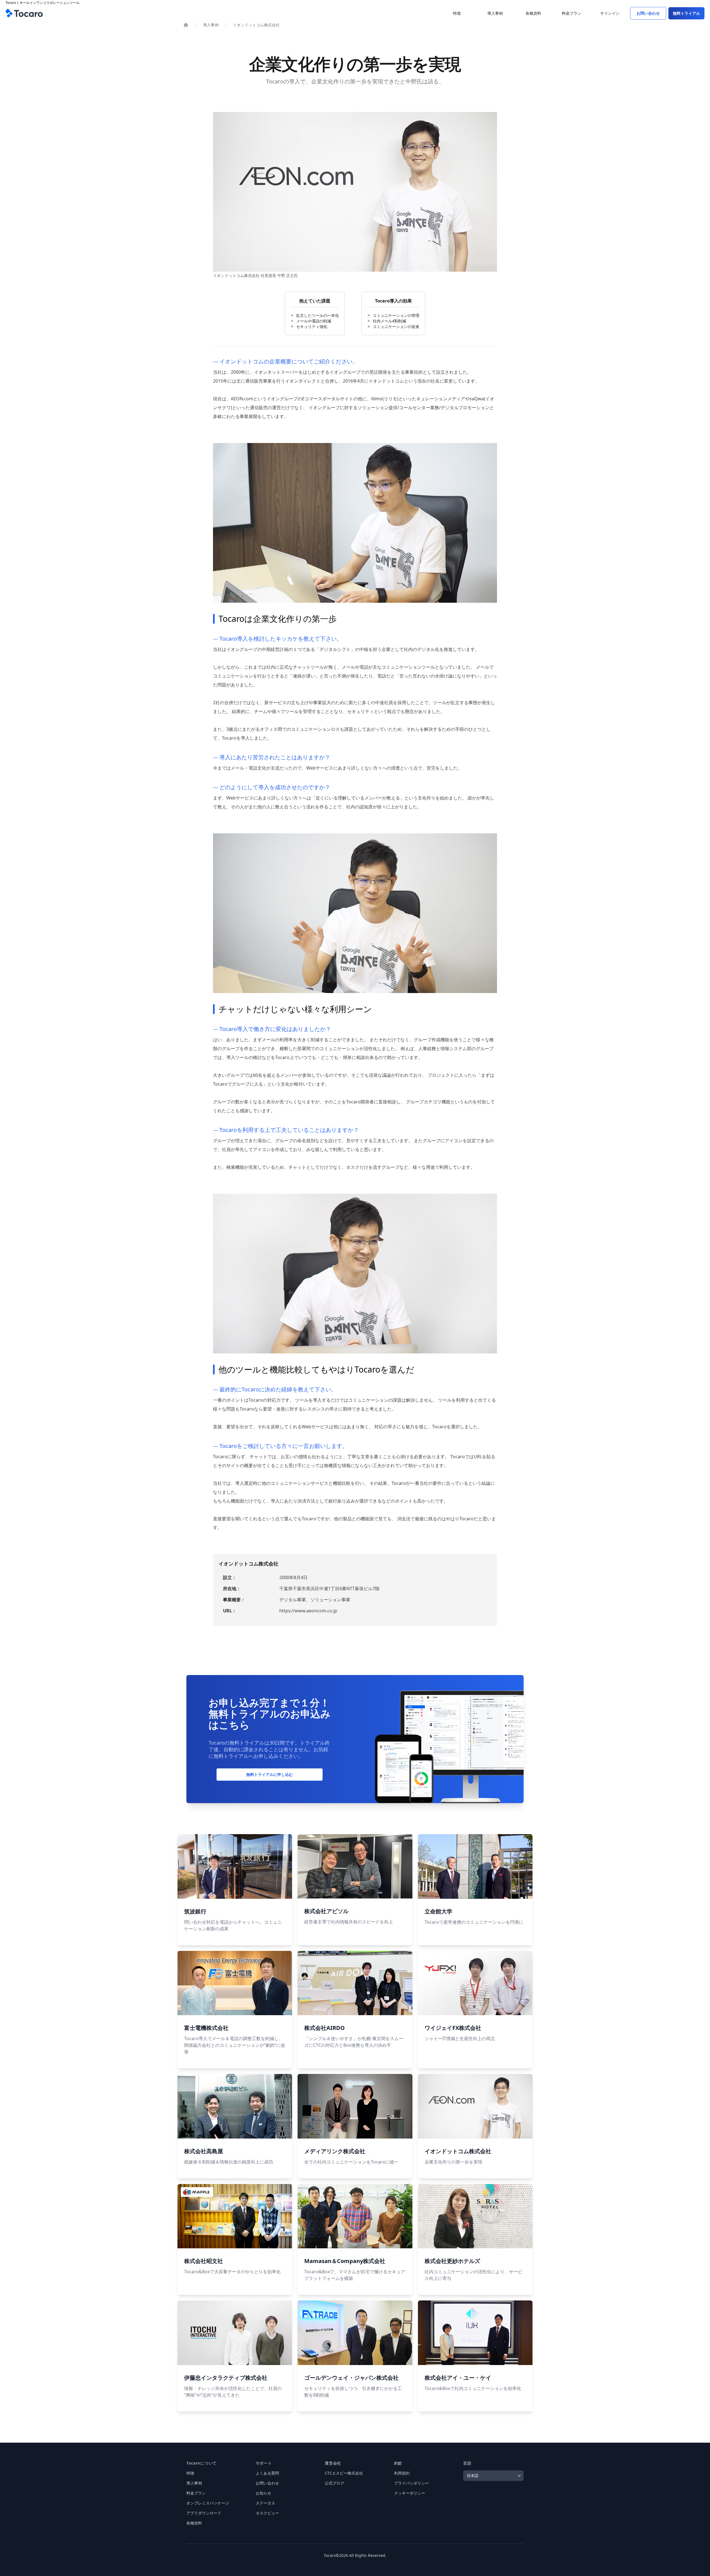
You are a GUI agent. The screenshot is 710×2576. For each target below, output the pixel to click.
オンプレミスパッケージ (208, 2503)
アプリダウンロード (204, 2513)
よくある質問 (267, 2473)
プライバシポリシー (412, 2483)
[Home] (186, 25)
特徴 (190, 2473)
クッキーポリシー (410, 2493)
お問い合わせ (267, 2483)
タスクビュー (267, 2513)
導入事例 (211, 25)
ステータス (265, 2503)
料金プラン (196, 2493)
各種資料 (194, 2523)
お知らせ (263, 2493)
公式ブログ (334, 2483)
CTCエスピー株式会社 (344, 2473)
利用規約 (402, 2473)
